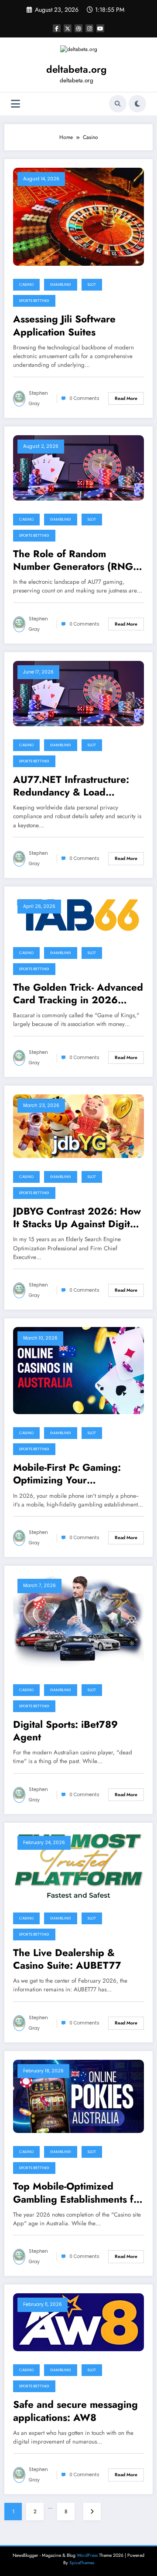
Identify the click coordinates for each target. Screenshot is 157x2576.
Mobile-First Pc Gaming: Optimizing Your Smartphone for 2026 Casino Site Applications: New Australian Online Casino (70, 1474)
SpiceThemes (82, 2563)
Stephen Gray (38, 398)
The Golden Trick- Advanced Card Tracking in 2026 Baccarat (78, 994)
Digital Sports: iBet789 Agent (65, 1731)
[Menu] (15, 104)
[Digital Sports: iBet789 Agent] (78, 1622)
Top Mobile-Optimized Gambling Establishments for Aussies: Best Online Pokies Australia (78, 2193)
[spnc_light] (137, 104)
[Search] (118, 104)
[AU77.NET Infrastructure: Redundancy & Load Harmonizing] (78, 693)
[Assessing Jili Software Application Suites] (78, 216)
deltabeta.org (76, 69)
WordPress (87, 2555)
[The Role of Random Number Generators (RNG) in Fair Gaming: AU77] (78, 467)
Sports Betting (34, 301)
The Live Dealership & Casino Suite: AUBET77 (67, 1959)
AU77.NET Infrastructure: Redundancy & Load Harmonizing (71, 786)
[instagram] (89, 28)
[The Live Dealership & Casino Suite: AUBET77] (78, 1865)
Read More (126, 398)
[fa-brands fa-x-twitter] (68, 28)
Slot (92, 284)
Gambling (61, 284)
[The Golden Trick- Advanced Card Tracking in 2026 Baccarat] (78, 914)
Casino (26, 284)
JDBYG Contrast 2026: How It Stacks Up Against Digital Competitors (77, 1218)
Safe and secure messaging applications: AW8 (75, 2411)
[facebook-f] (57, 28)
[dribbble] (78, 28)
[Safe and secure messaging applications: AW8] (78, 2322)
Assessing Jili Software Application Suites (64, 326)
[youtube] (100, 28)
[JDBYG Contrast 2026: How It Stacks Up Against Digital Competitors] (78, 1126)
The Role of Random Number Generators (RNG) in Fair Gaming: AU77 (75, 560)
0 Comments (84, 398)
